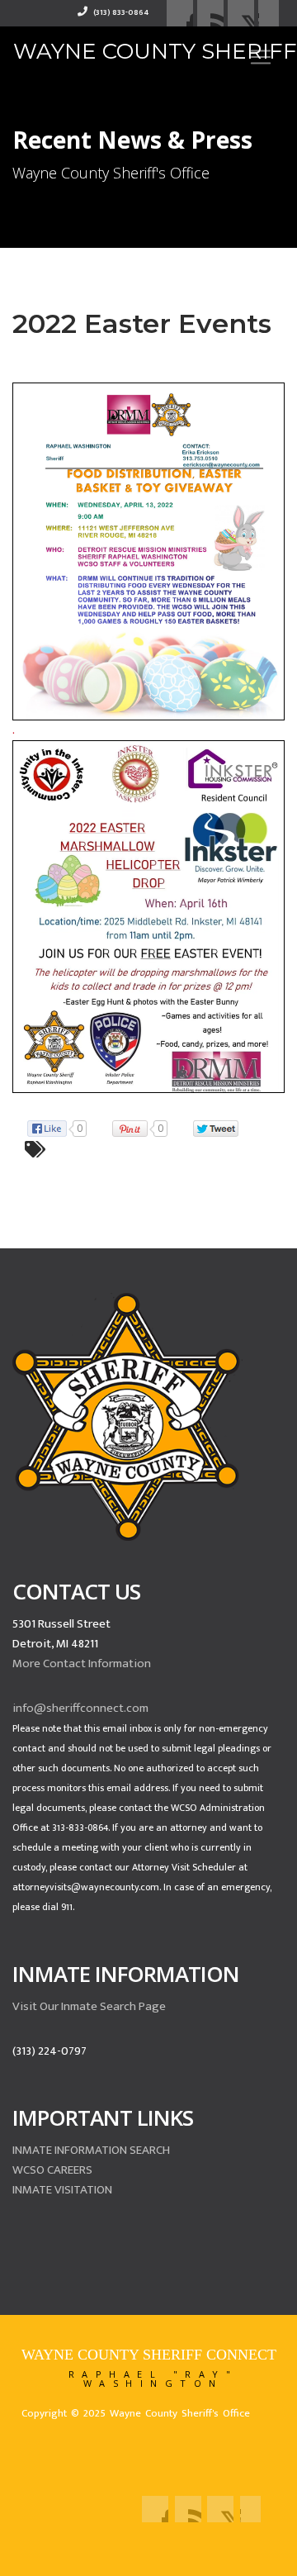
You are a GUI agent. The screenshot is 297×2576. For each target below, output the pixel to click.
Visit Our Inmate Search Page (89, 2006)
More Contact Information (82, 1663)
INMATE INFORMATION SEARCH (91, 2150)
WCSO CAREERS (52, 2170)
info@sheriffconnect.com (80, 1708)
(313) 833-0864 (120, 12)
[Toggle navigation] (261, 57)
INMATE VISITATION (62, 2190)
